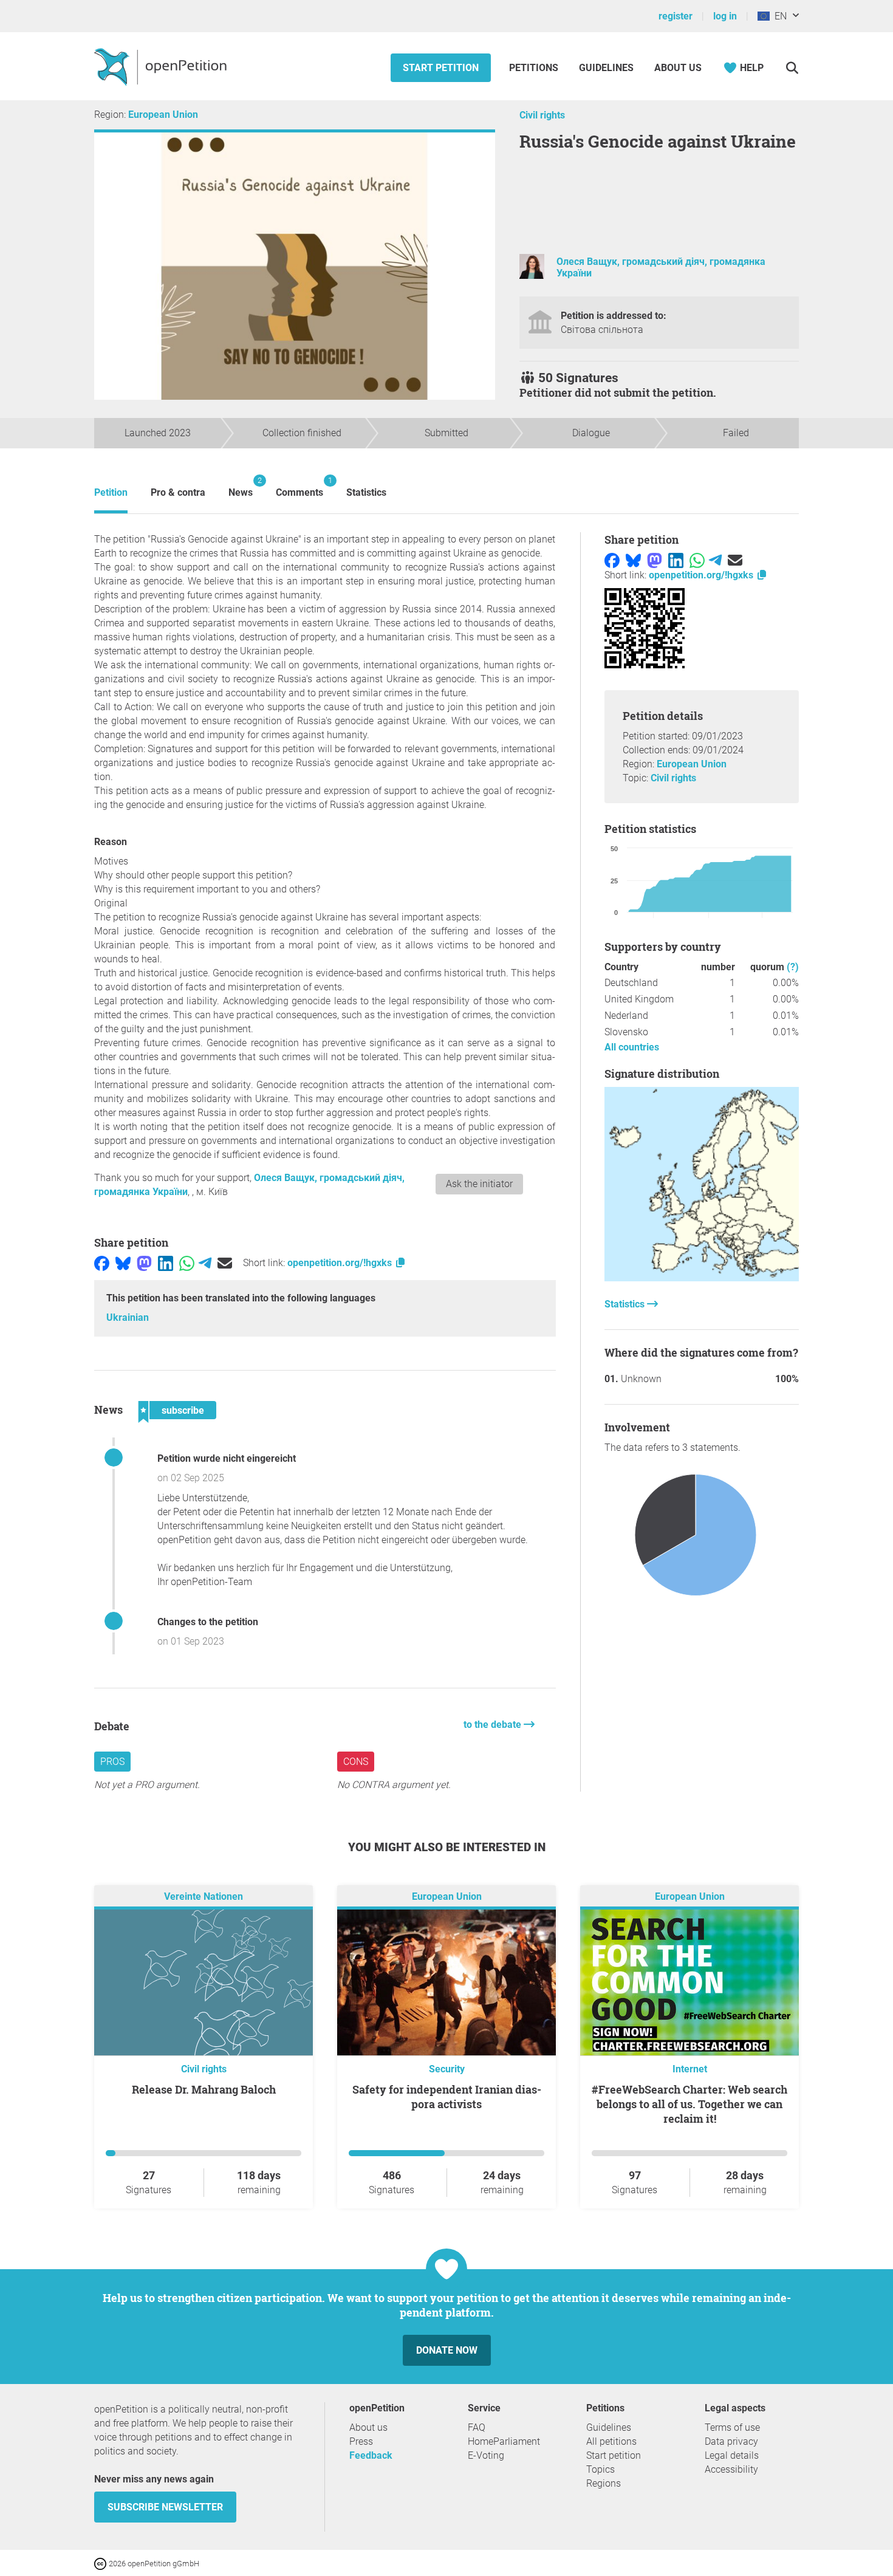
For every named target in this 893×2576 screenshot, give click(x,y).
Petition (111, 492)
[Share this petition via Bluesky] (123, 1263)
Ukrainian (128, 1317)
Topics (600, 2469)
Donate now (447, 2350)
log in (725, 16)
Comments (299, 487)
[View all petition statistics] (702, 1278)
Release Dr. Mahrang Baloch (204, 2089)
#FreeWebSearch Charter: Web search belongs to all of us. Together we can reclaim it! (689, 2104)
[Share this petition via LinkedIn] (166, 1263)
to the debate (494, 1725)
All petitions (611, 2441)
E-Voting (486, 2455)
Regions (604, 2483)
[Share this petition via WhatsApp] (187, 1263)
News (241, 487)
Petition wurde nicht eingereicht (227, 1458)
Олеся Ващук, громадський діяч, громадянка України (661, 267)
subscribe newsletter (165, 2507)
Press (361, 2441)
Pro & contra (178, 492)
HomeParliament (504, 2441)
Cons (356, 1762)
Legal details (732, 2455)
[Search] (792, 68)
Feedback (371, 2455)
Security (447, 2069)
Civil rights (542, 115)
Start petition (441, 68)
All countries (632, 1047)
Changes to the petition (208, 1622)
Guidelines (606, 68)
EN (778, 16)
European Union (163, 115)
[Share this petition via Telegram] (205, 1263)
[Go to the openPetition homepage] (162, 66)
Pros (112, 1762)
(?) (793, 967)
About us (678, 68)
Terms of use (732, 2427)
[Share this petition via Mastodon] (144, 1263)
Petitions (535, 68)
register (676, 16)
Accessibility (731, 2469)
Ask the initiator (479, 1184)
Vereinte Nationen (204, 1896)
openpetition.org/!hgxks (341, 1263)
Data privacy (731, 2441)
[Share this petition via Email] (225, 1263)
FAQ (477, 2427)
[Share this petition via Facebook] (102, 1263)
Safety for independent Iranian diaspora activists (447, 2097)
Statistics (366, 492)
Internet (690, 2069)
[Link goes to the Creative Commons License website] (101, 2563)
